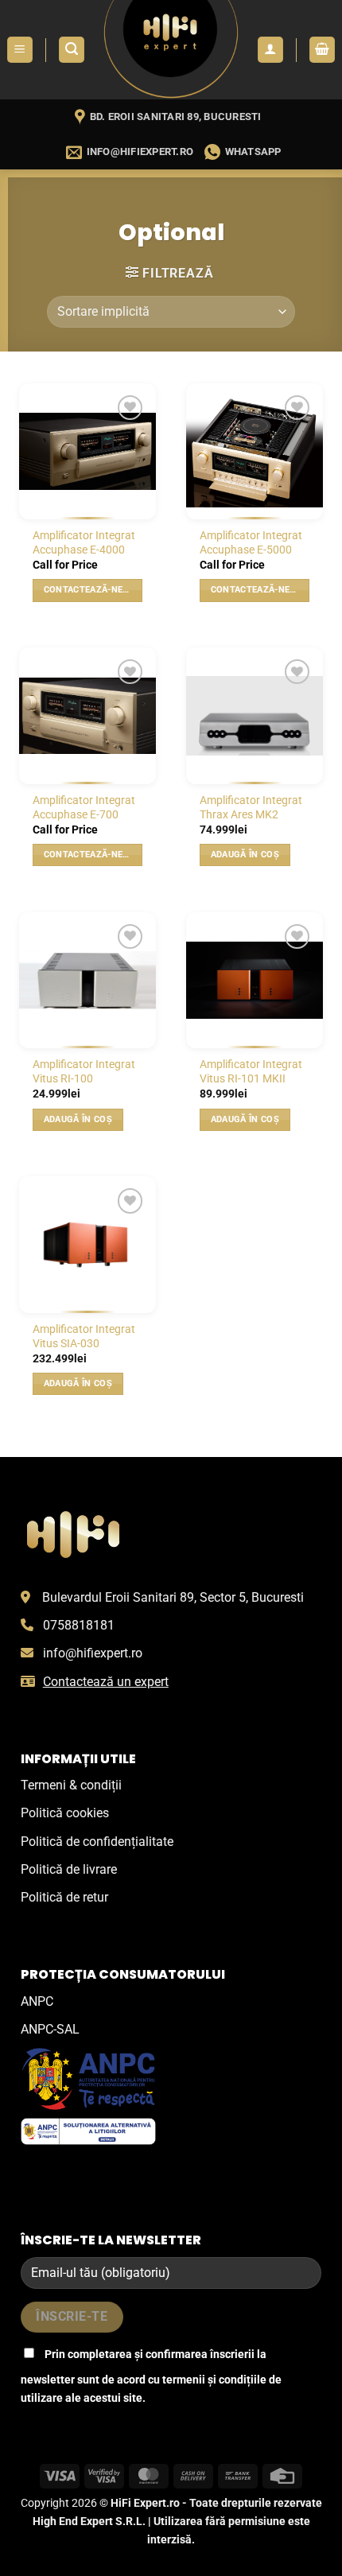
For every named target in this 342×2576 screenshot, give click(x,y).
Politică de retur (64, 1897)
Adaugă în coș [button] (245, 855)
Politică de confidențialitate (97, 1842)
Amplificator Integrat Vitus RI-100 (84, 1071)
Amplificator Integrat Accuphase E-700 (84, 807)
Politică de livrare (69, 1869)
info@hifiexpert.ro (93, 1653)
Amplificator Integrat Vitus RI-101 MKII (251, 1071)
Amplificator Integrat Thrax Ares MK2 (251, 807)
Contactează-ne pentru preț (93, 590)
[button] (20, 50)
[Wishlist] (130, 408)
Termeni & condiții (71, 1785)
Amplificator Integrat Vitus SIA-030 (84, 1336)
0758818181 (79, 1625)
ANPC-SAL (50, 2029)
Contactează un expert (106, 1682)
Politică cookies (65, 1813)
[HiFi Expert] (171, 50)
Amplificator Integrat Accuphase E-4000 (84, 542)
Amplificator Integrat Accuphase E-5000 (251, 542)
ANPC (37, 2001)
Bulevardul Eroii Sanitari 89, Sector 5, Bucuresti (173, 1597)
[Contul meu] (270, 50)
